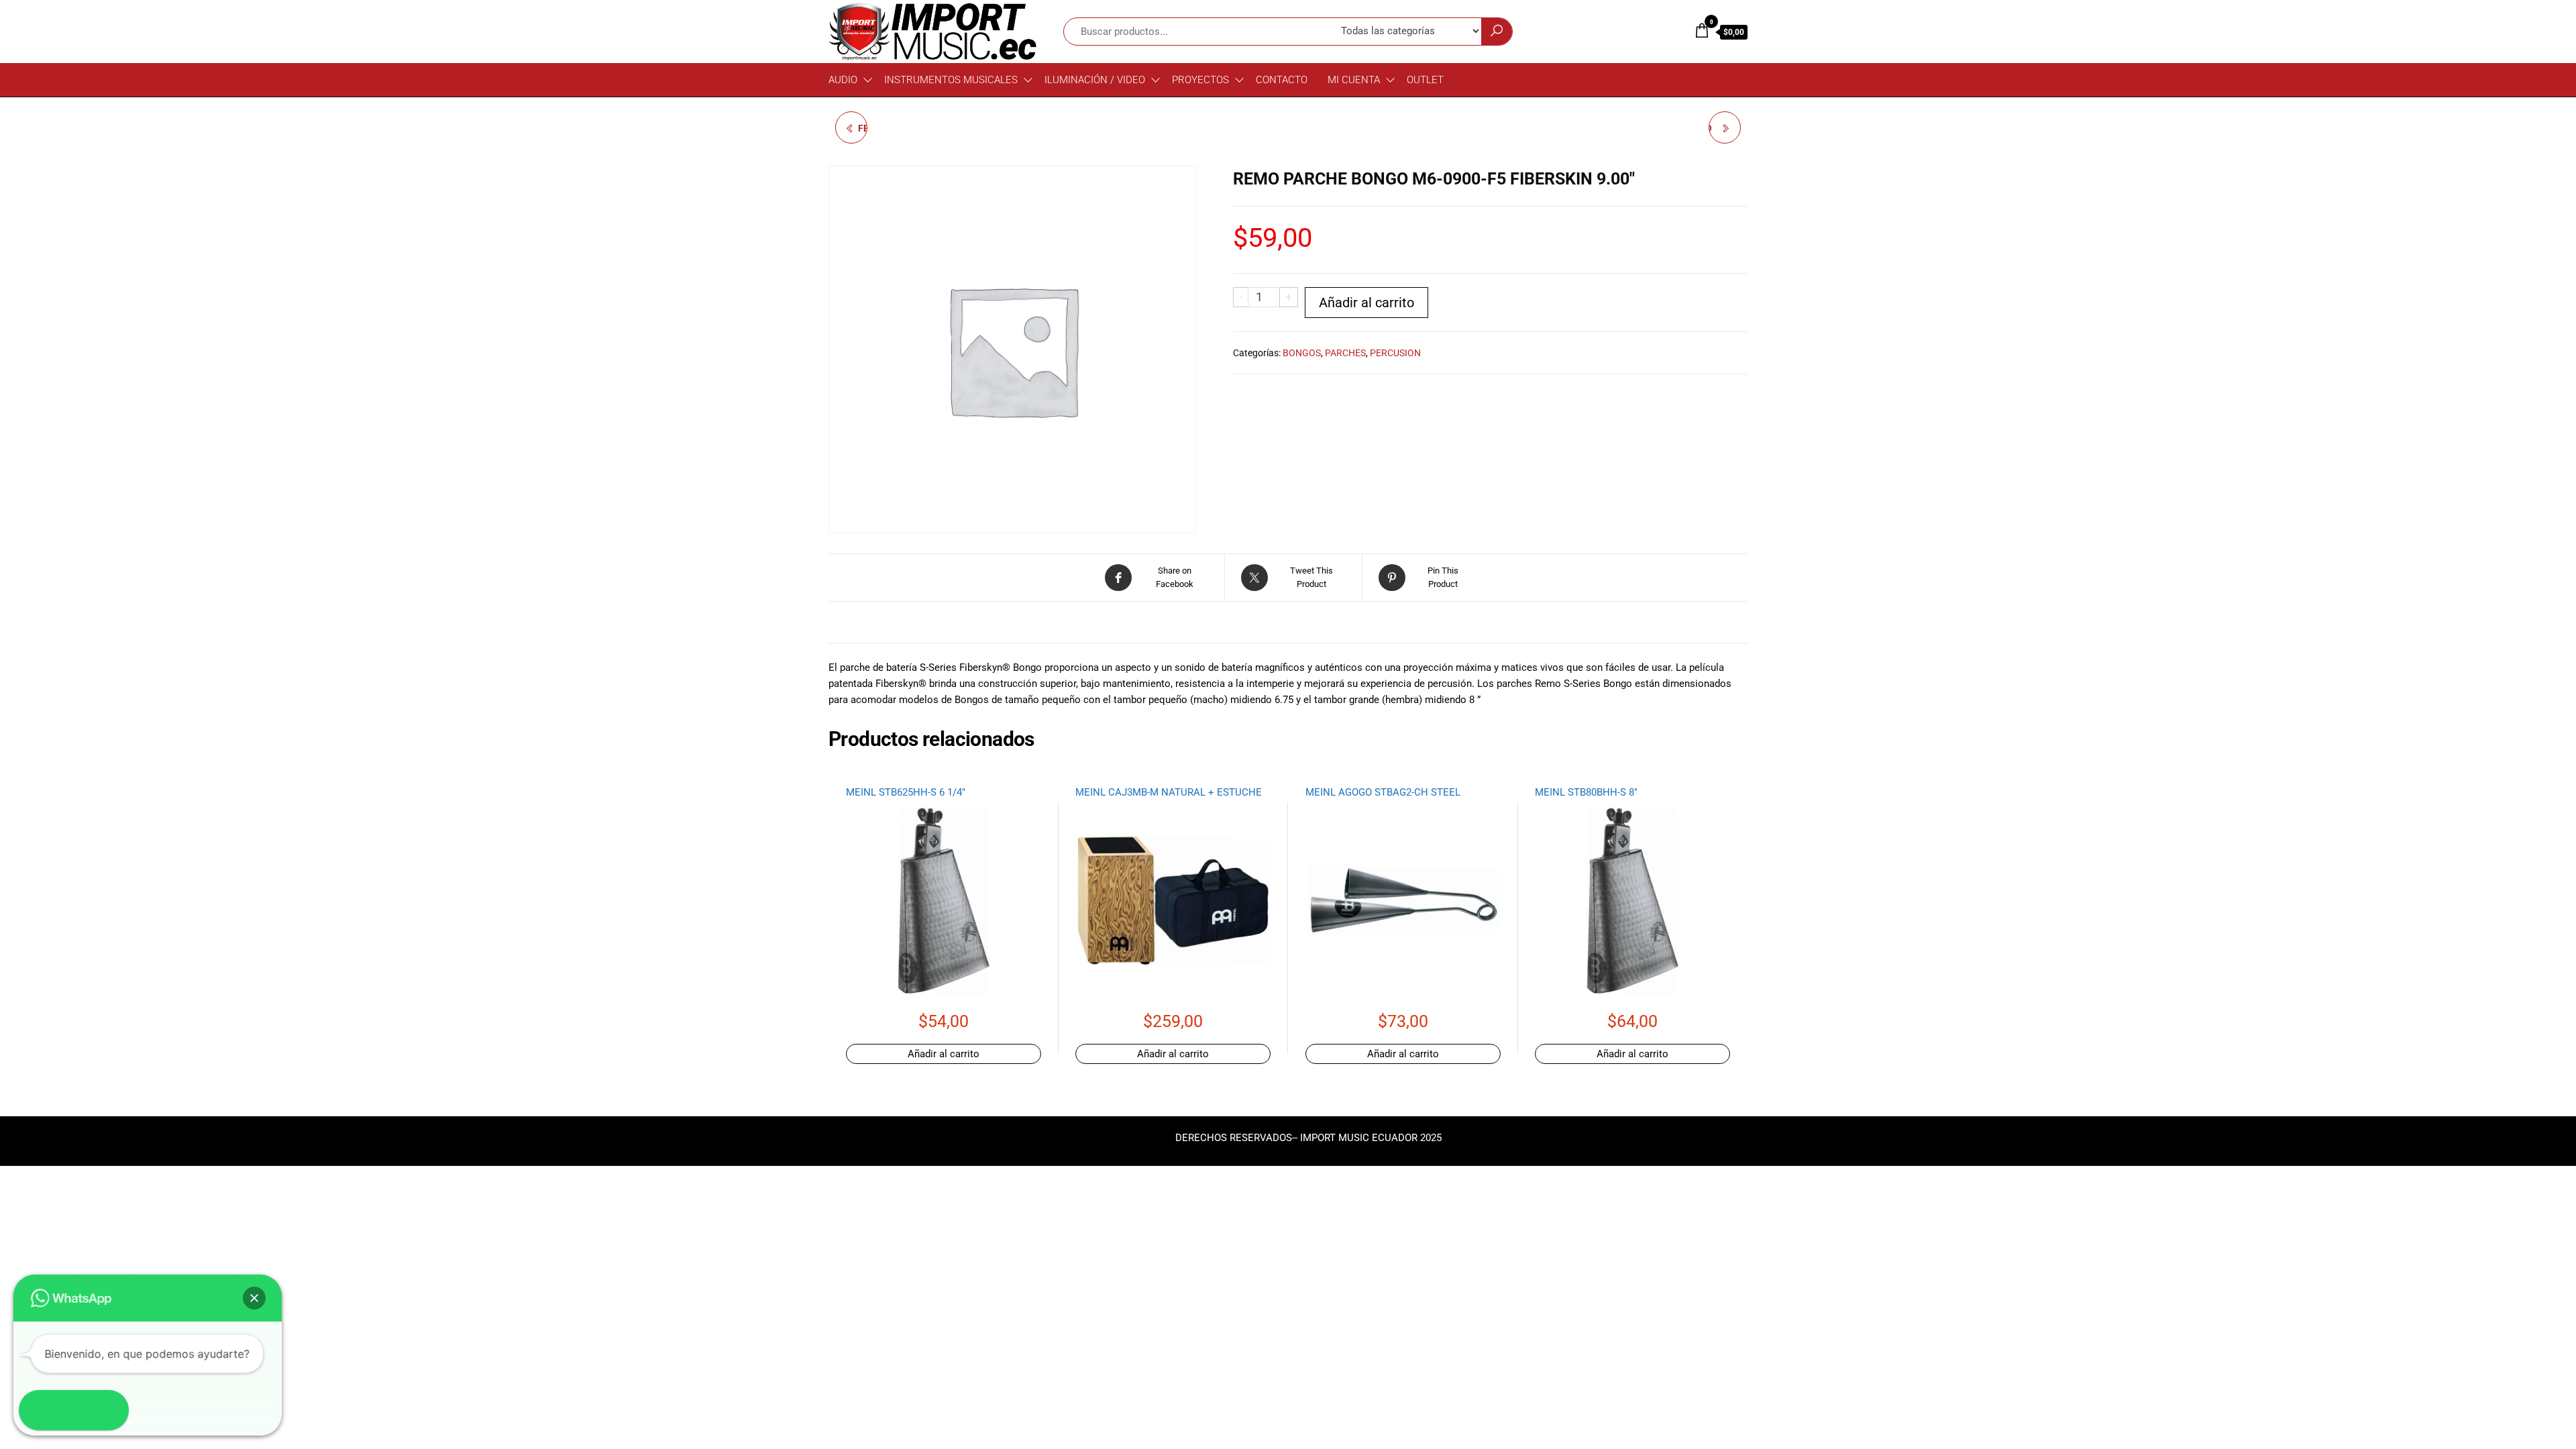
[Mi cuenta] (1674, 31)
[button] (254, 1298)
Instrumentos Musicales (951, 80)
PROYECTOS (1200, 80)
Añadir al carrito (1366, 303)
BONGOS (1302, 353)
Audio (843, 80)
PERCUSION (1395, 353)
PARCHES (1345, 353)
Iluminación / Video (1095, 80)
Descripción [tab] (874, 627)
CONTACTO (1282, 80)
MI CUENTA (1354, 80)
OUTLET (1425, 80)
